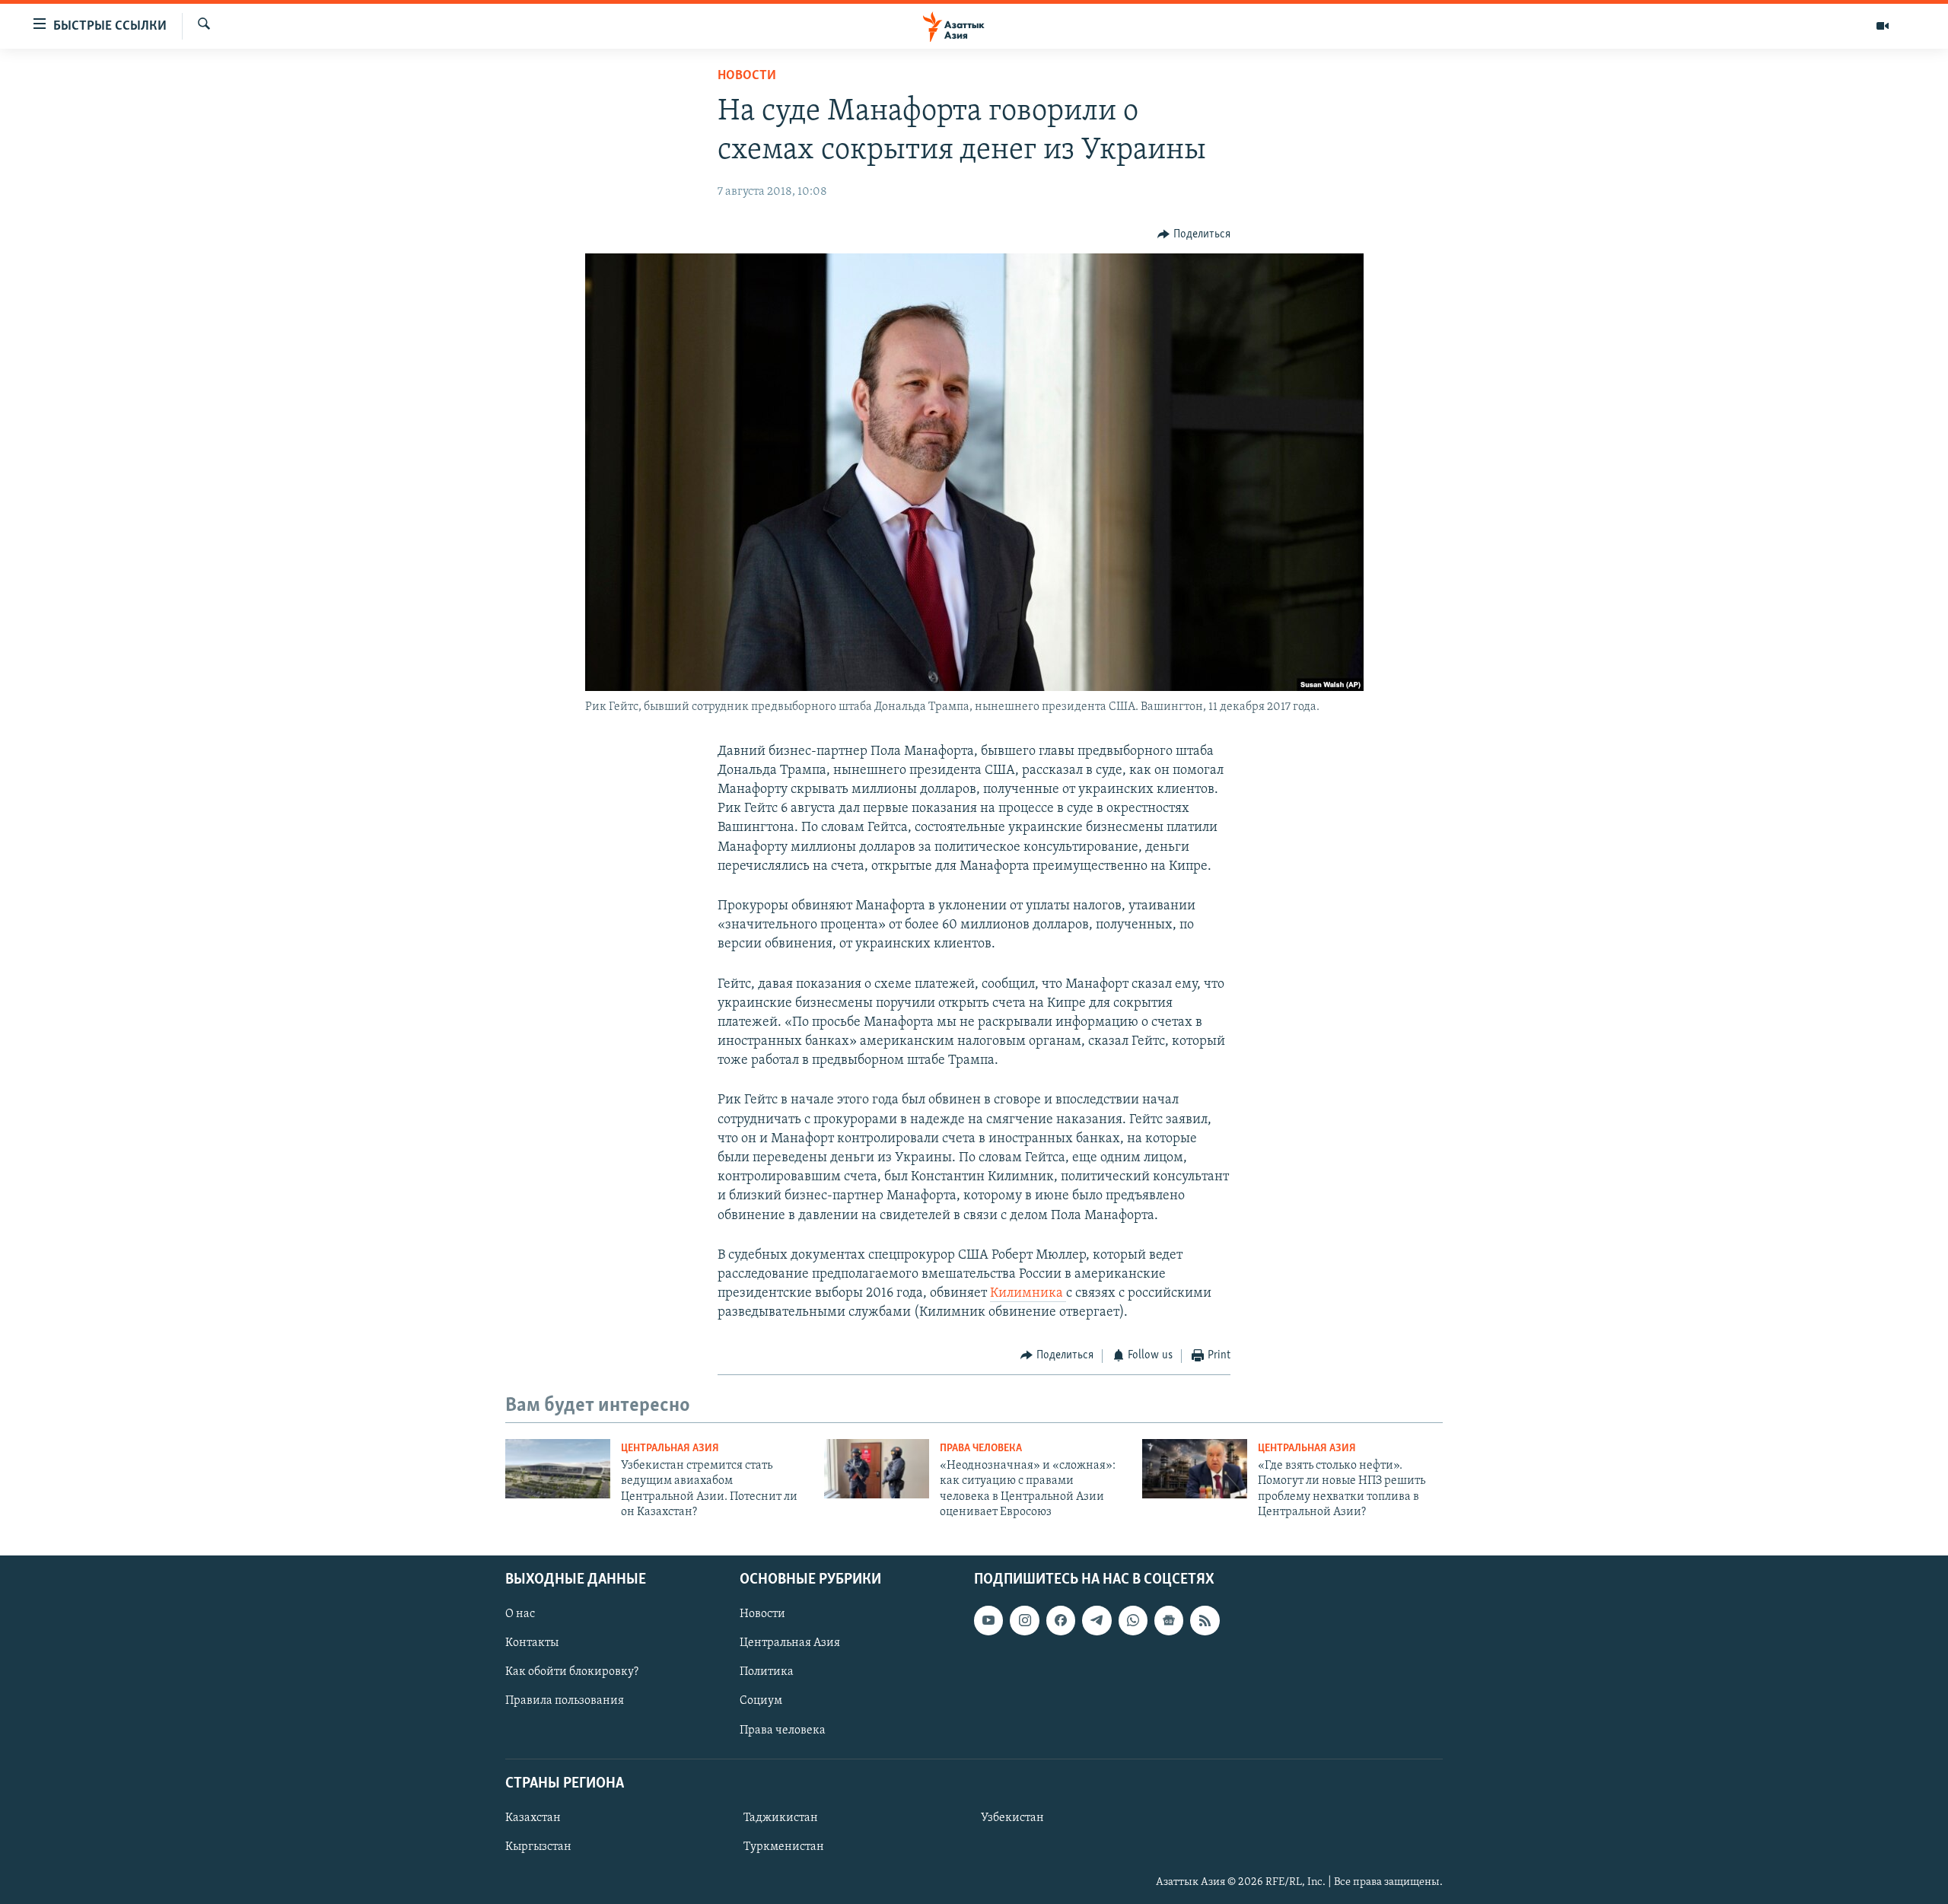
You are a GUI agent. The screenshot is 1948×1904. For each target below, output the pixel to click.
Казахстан (533, 1818)
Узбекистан (1012, 1818)
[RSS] (1205, 1620)
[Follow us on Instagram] (1024, 1620)
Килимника (1028, 1294)
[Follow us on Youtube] (988, 1620)
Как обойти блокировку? (572, 1672)
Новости (747, 76)
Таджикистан (781, 1818)
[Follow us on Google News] (1169, 1620)
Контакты (532, 1643)
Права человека (981, 1449)
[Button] (1194, 234)
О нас (520, 1614)
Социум (761, 1701)
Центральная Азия (670, 1449)
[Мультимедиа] (1883, 26)
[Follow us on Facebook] (1061, 1620)
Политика (767, 1672)
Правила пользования (565, 1701)
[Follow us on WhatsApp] (1133, 1620)
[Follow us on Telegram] (1097, 1620)
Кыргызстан (538, 1847)
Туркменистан (784, 1847)
